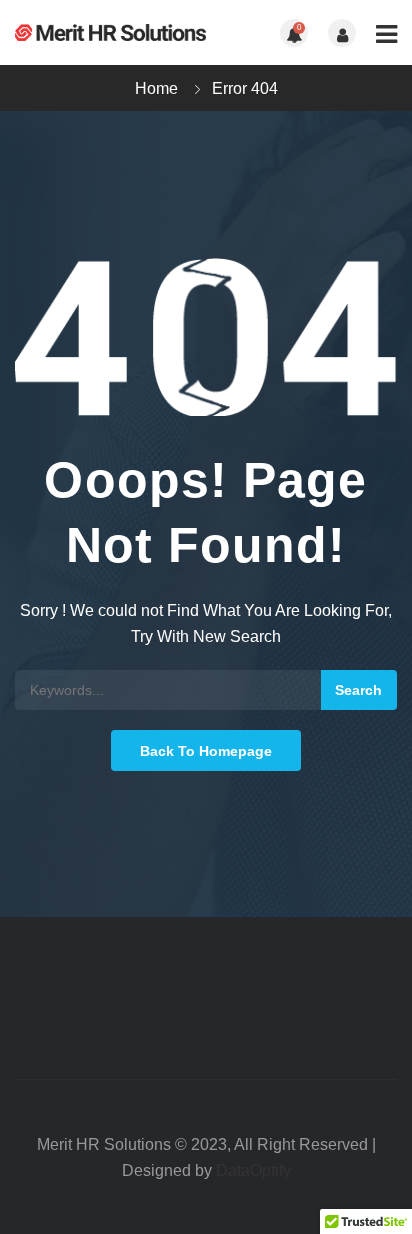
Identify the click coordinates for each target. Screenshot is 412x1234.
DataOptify (253, 1170)
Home (156, 88)
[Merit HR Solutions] (110, 32)
